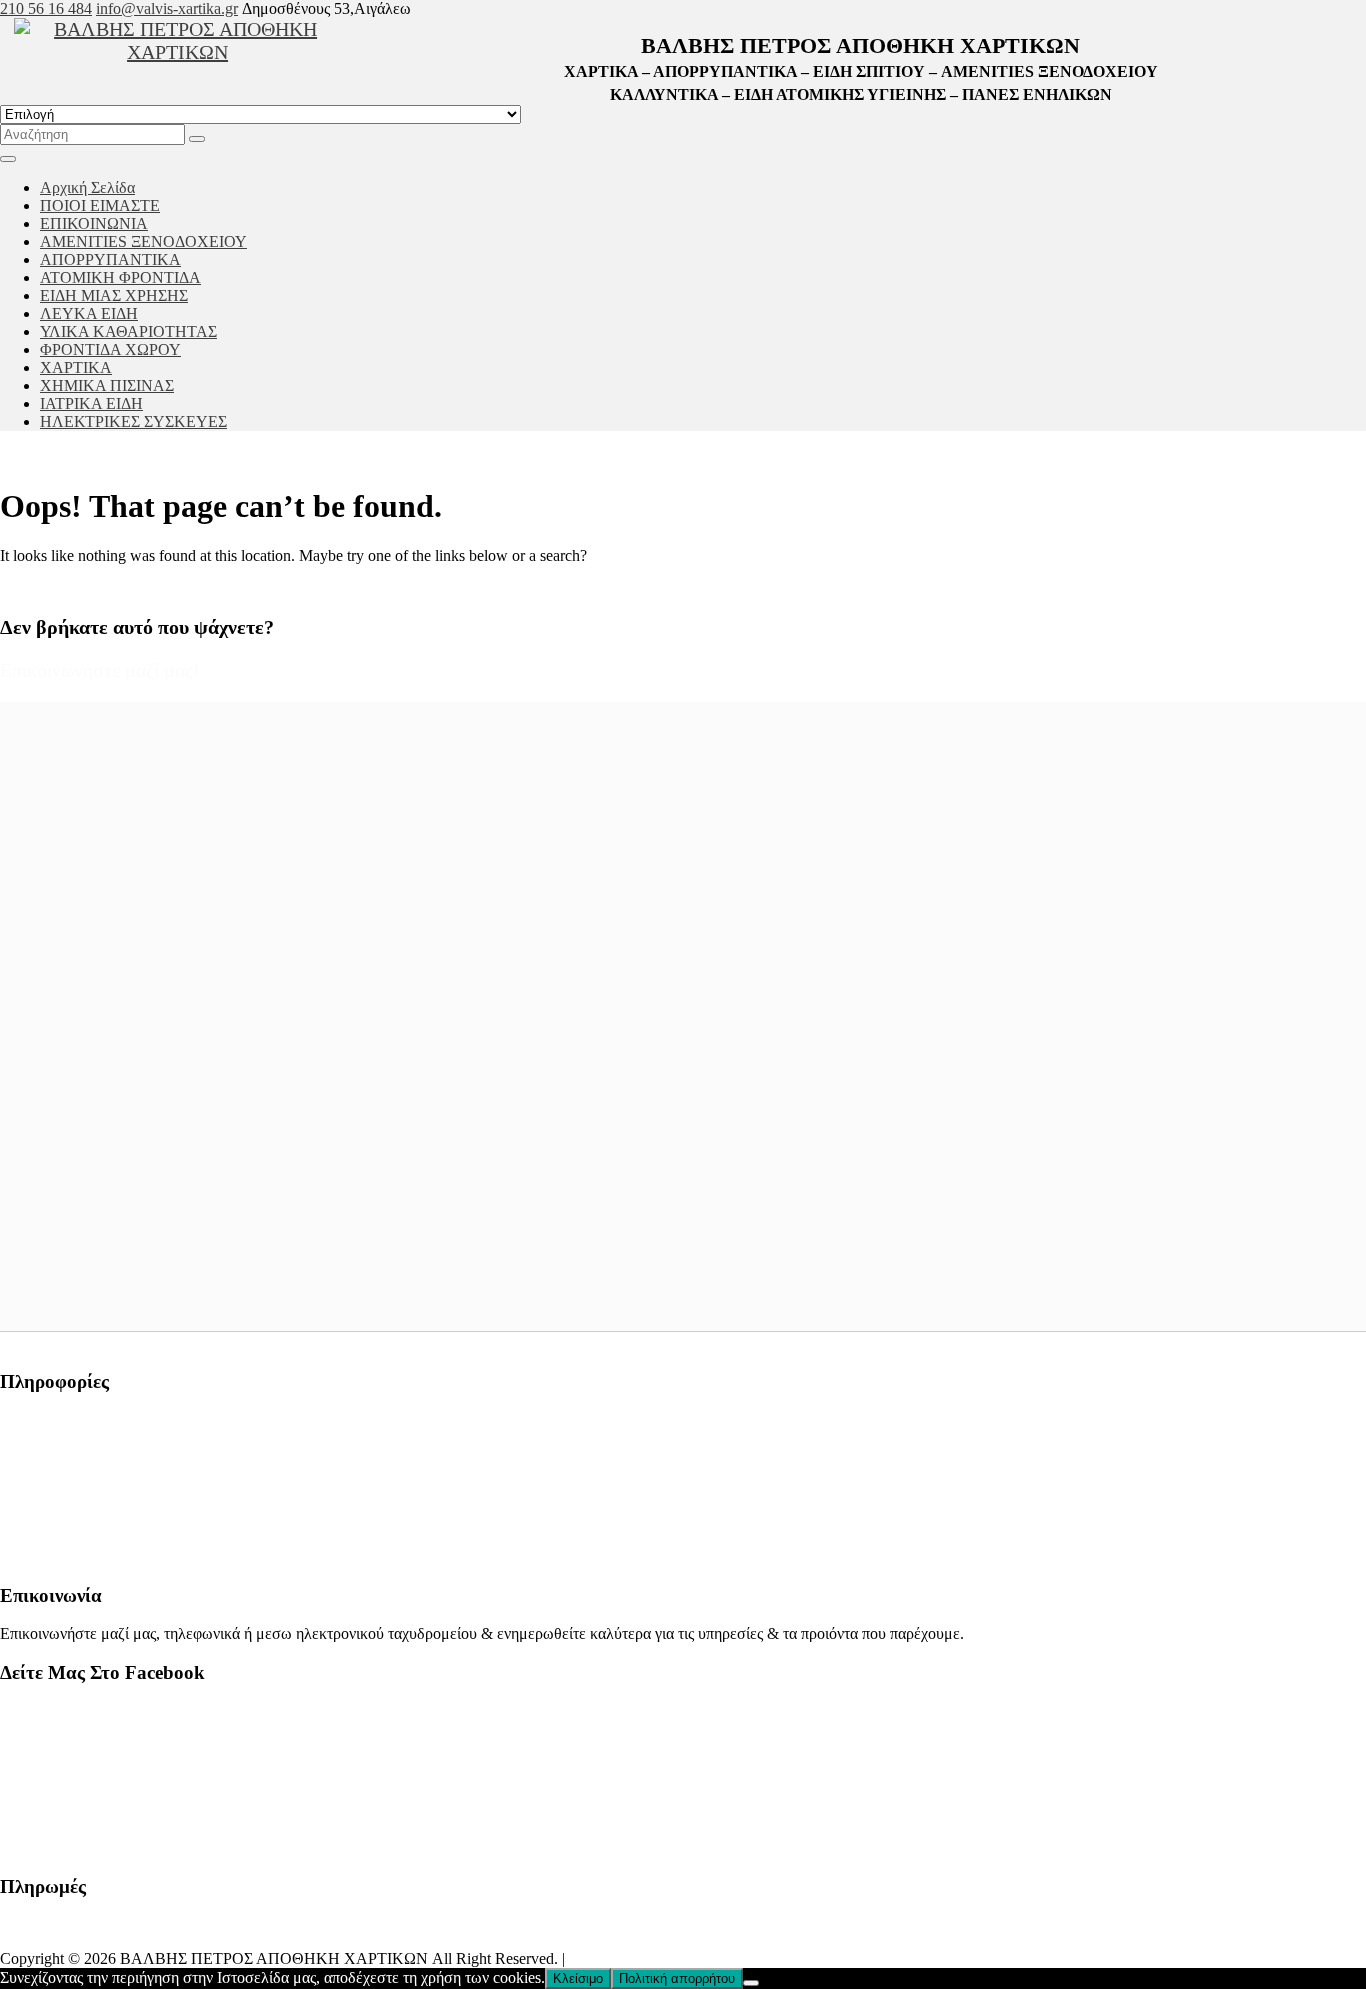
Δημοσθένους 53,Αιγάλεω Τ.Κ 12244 (124, 1420)
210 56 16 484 (46, 8)
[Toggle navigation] (8, 159)
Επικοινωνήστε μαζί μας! (100, 670)
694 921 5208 (44, 1522)
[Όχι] (751, 1983)
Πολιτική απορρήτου (677, 1978)
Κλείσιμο (578, 1978)
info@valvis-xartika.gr (167, 8)
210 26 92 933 (46, 1488)
